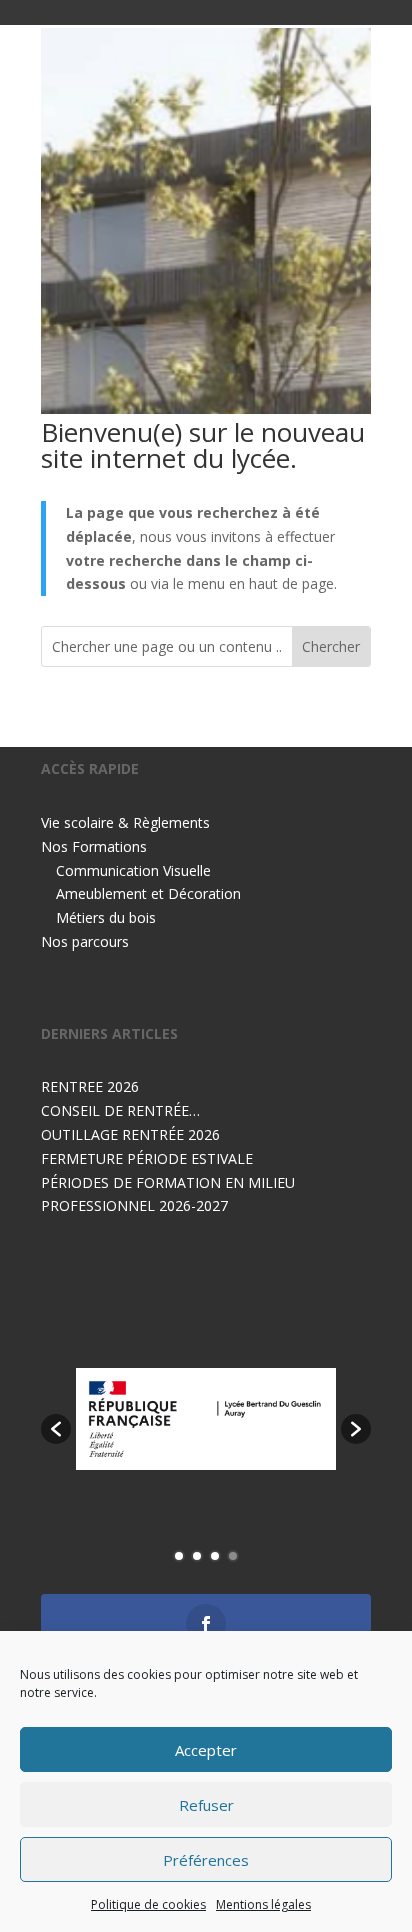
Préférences (206, 1860)
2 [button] (197, 1556)
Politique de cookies (148, 1904)
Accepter (206, 1750)
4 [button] (233, 1556)
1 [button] (179, 1556)
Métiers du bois (106, 917)
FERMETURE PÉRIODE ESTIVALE (147, 1158)
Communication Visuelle (133, 870)
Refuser (206, 1805)
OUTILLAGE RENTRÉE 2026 (130, 1134)
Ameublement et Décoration (148, 893)
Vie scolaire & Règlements (125, 822)
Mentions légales (263, 1904)
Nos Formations (94, 846)
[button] (56, 1429)
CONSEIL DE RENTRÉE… (120, 1110)
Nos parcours (85, 941)
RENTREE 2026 (90, 1086)
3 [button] (215, 1556)
